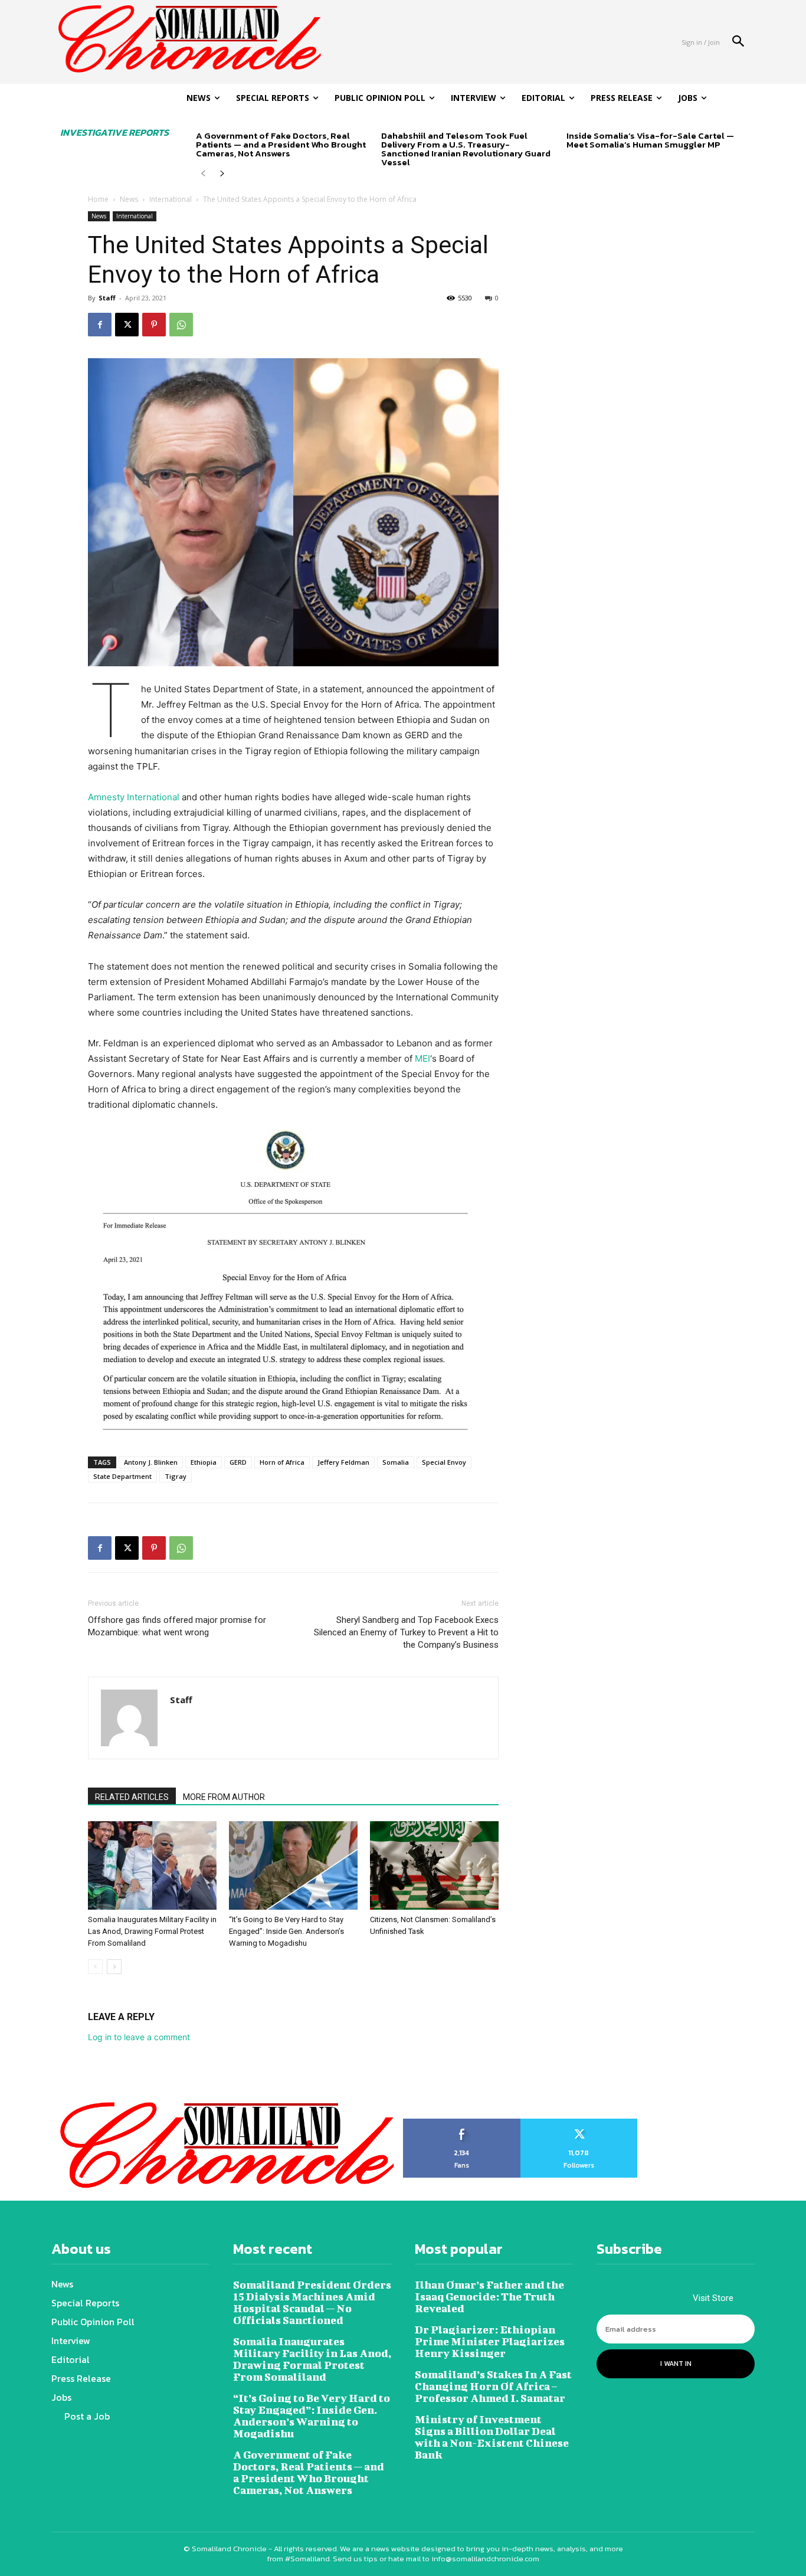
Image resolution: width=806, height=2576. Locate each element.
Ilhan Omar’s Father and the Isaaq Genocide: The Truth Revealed (489, 2297)
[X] (127, 325)
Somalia (396, 1462)
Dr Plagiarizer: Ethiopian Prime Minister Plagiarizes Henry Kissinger (490, 2341)
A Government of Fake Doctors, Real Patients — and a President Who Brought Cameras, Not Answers (281, 144)
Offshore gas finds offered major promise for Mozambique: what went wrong (177, 1626)
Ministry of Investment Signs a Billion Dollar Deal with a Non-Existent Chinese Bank (492, 2437)
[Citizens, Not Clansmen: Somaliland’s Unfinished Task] (434, 1865)
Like (462, 2123)
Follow (579, 2123)
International (171, 199)
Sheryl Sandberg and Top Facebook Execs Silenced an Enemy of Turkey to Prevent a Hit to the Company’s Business (406, 1632)
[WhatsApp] (181, 325)
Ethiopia (204, 1462)
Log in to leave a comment (139, 2037)
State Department (122, 1476)
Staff (107, 298)
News (129, 199)
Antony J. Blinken (151, 1462)
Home (98, 199)
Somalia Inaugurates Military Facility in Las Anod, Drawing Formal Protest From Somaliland (152, 1931)
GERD (238, 1462)
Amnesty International (134, 797)
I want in (676, 2364)
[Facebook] (100, 325)
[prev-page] (203, 174)
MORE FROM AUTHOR (224, 1797)
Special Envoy (444, 1462)
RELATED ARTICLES (132, 1797)
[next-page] (222, 174)
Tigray (176, 1476)
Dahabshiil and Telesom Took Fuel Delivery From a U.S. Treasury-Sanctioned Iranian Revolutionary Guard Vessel (466, 149)
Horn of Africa (282, 1462)
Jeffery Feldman (343, 1462)
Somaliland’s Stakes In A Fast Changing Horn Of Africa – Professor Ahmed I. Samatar (493, 2386)
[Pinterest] (154, 325)
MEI (422, 1058)
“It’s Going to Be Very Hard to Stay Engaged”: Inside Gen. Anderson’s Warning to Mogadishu (286, 1931)
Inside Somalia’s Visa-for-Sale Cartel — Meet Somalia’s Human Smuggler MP (650, 140)
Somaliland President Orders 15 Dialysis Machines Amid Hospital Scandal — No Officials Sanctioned (312, 2302)
